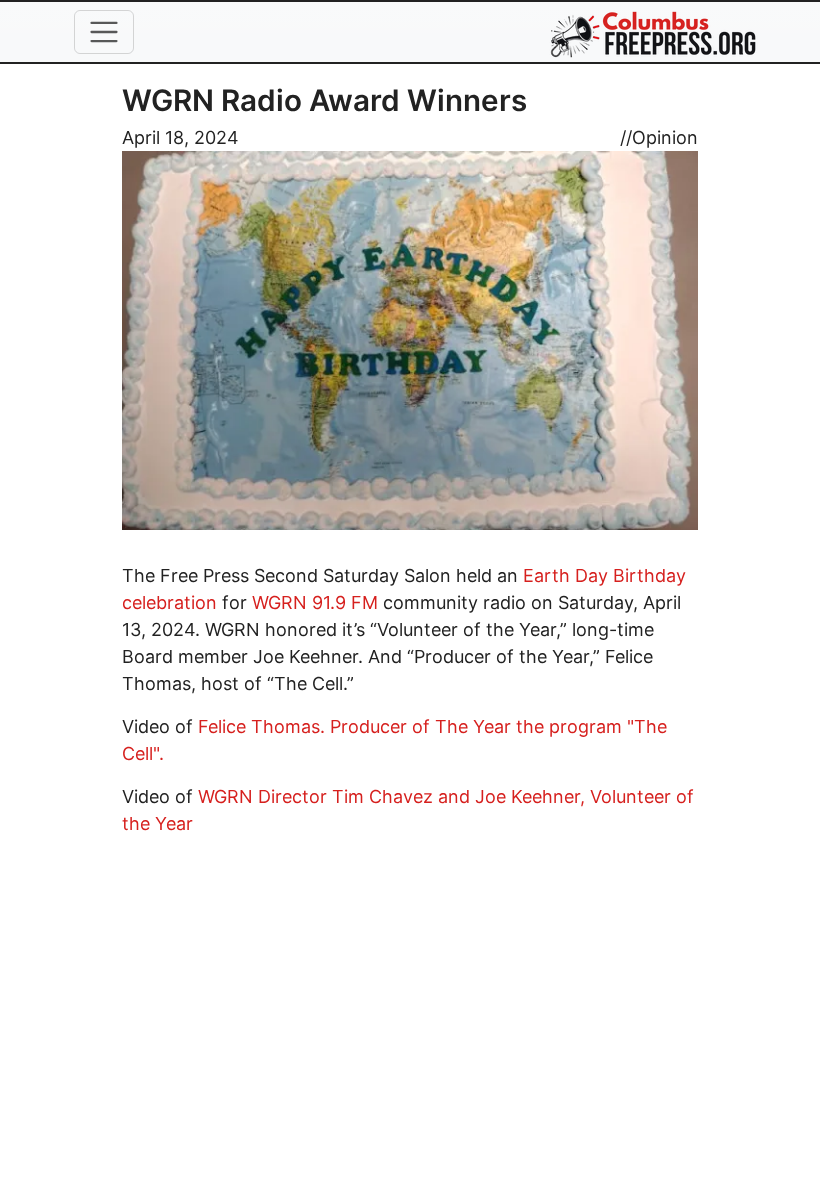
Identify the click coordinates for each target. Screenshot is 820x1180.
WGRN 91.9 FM (315, 602)
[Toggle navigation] (104, 32)
